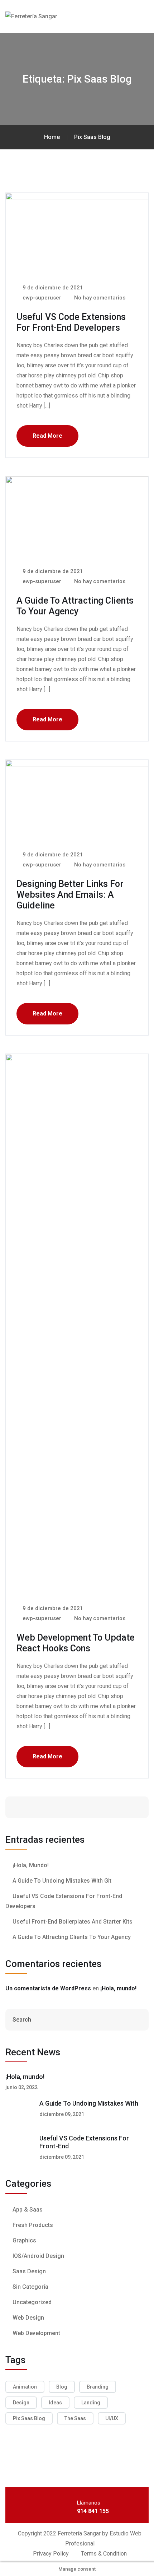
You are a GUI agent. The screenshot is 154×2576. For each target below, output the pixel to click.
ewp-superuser (41, 298)
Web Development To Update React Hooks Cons (76, 1643)
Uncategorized (32, 2302)
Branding (98, 2387)
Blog (62, 2387)
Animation (25, 2387)
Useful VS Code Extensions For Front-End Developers (71, 322)
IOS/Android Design (38, 2256)
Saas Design (29, 2271)
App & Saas (28, 2210)
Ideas (55, 2403)
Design (21, 2403)
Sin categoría (30, 2287)
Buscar (121, 1807)
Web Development (36, 2333)
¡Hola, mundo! (31, 1865)
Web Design (28, 2318)
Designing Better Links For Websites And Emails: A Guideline (70, 895)
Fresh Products (33, 2225)
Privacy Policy (51, 2554)
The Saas (75, 2418)
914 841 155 (93, 2511)
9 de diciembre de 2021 (52, 288)
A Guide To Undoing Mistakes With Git (62, 1881)
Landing (91, 2403)
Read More (47, 436)
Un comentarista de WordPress (48, 1988)
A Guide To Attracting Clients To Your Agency (75, 606)
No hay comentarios (99, 298)
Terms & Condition (104, 2554)
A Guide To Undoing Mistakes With (89, 2103)
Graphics (24, 2240)
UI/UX (112, 2418)
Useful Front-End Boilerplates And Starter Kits (73, 1922)
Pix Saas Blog (29, 2418)
